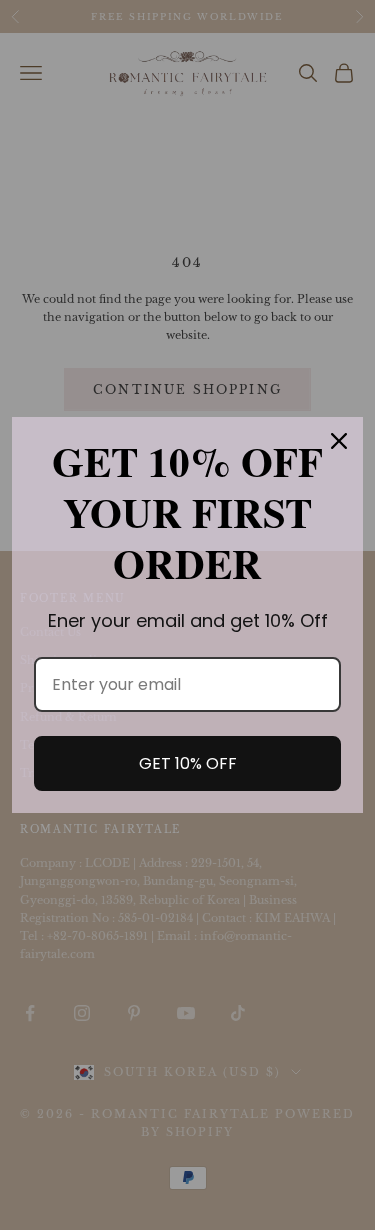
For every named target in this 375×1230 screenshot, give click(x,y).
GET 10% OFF (188, 763)
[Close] (339, 441)
